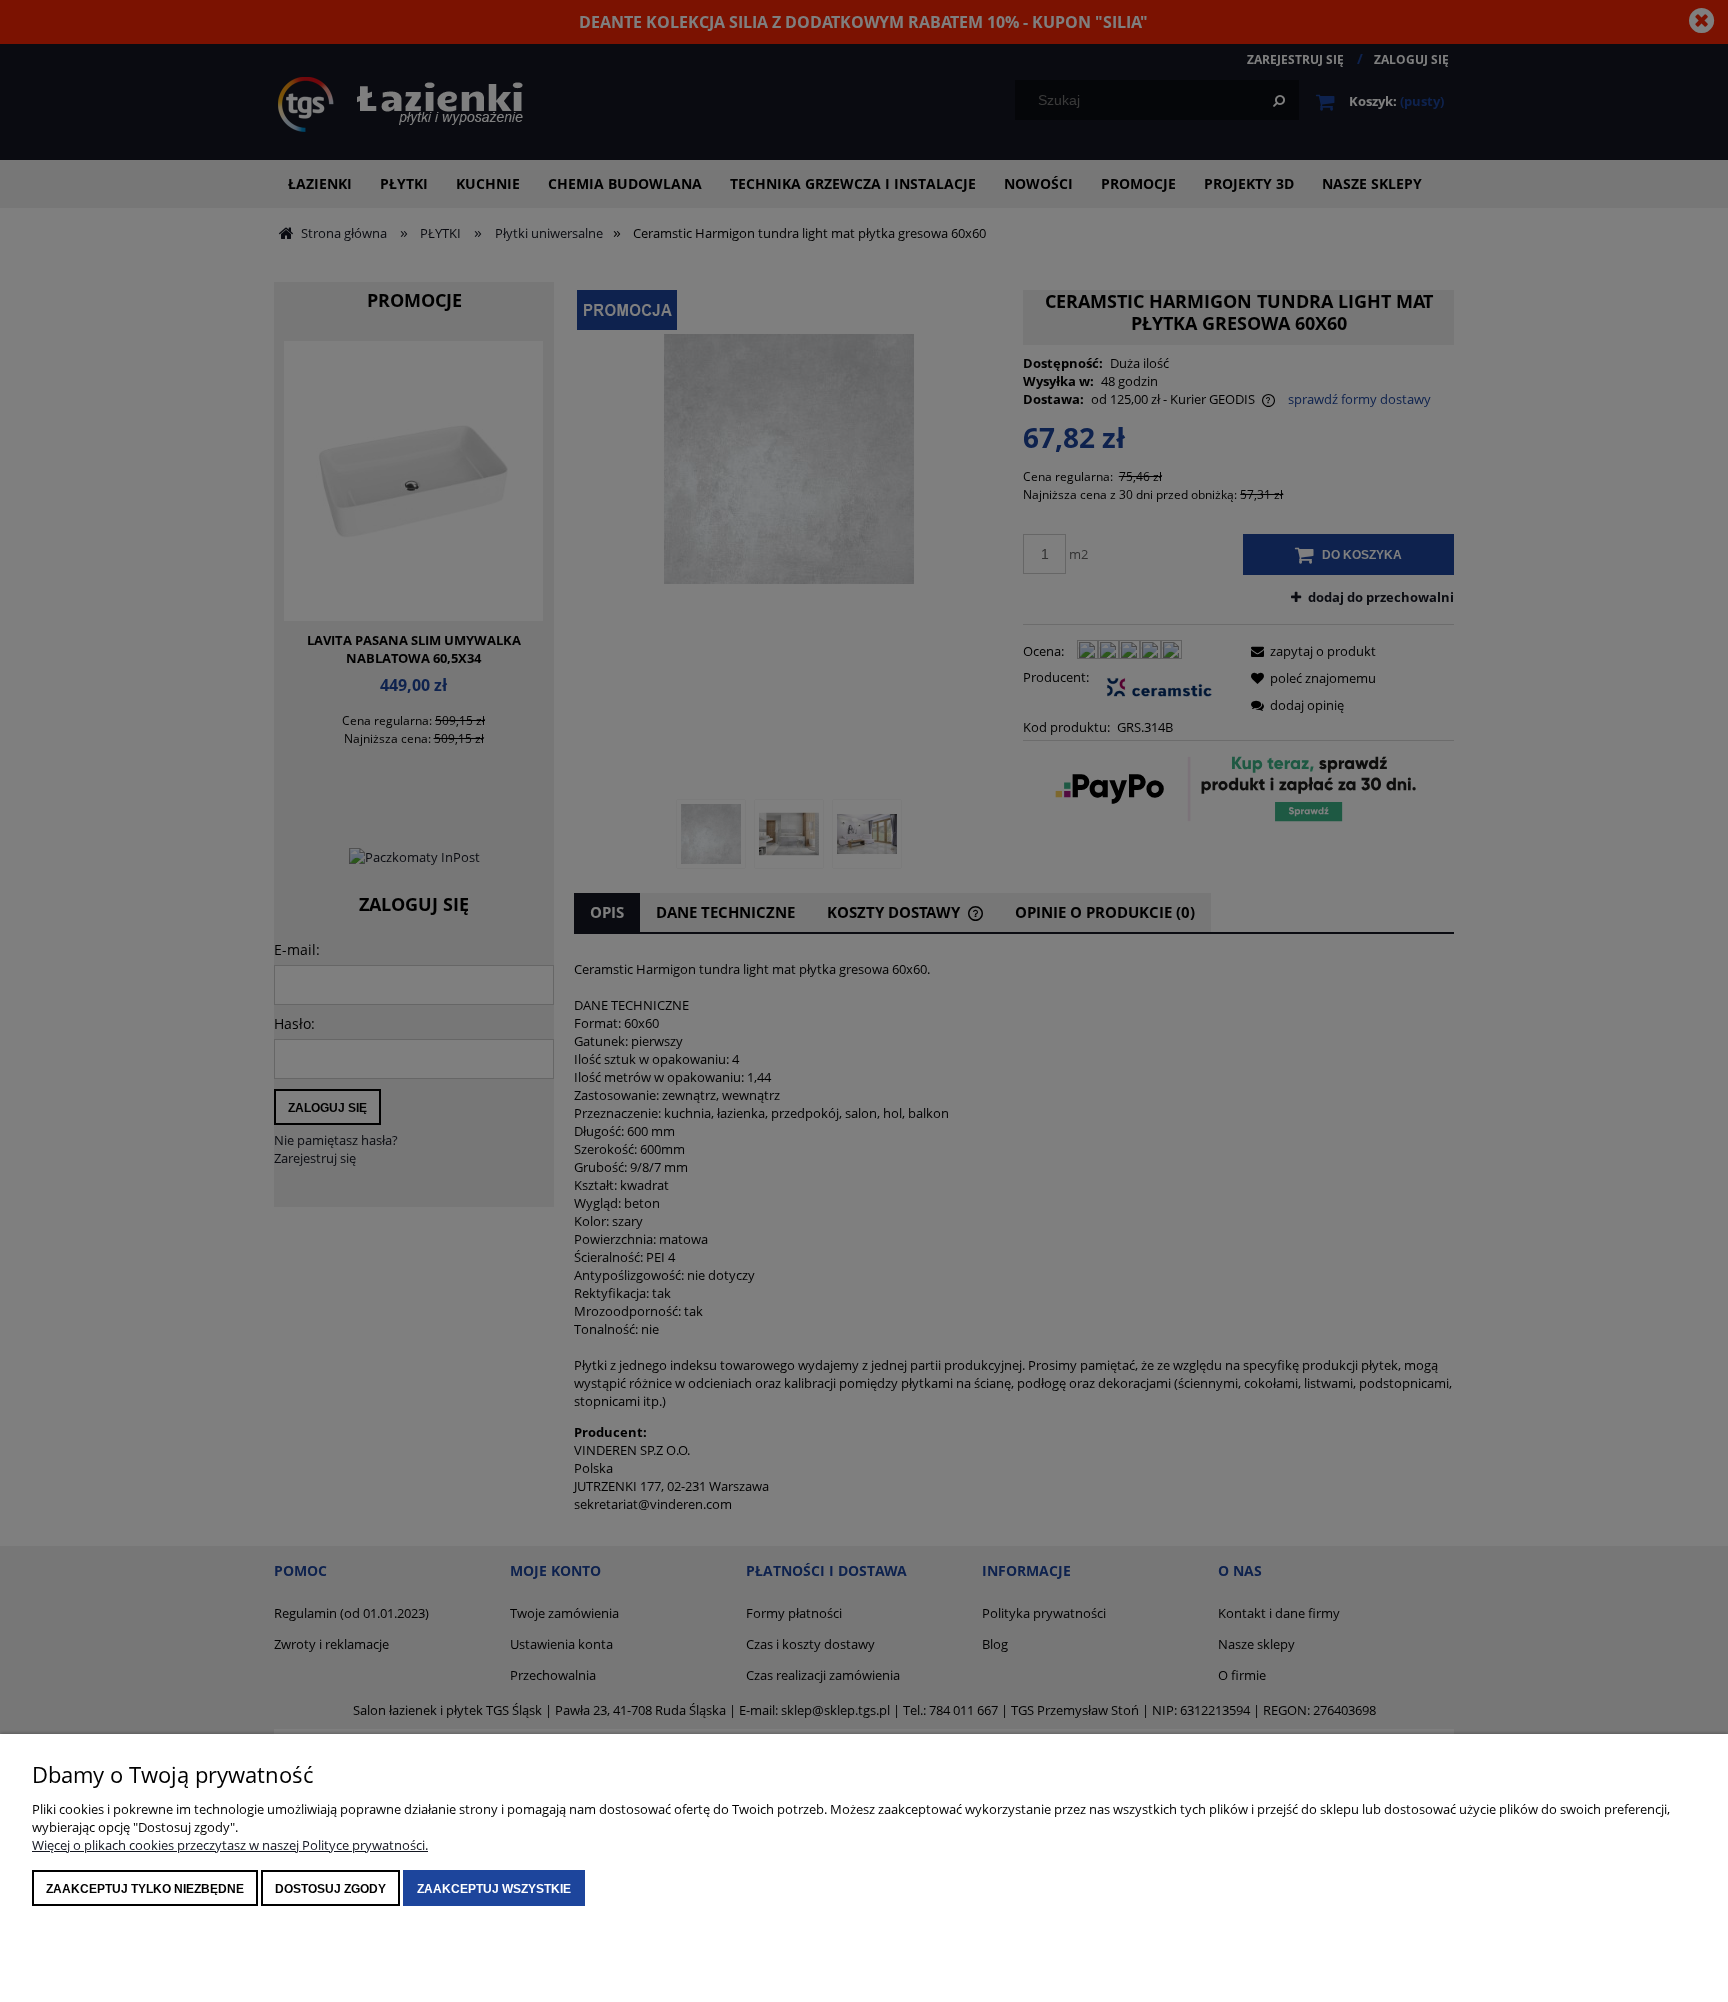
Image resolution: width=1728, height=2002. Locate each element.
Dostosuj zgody (330, 1889)
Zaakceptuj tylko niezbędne (145, 1889)
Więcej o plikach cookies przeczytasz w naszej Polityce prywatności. (230, 1845)
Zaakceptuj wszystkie (494, 1889)
